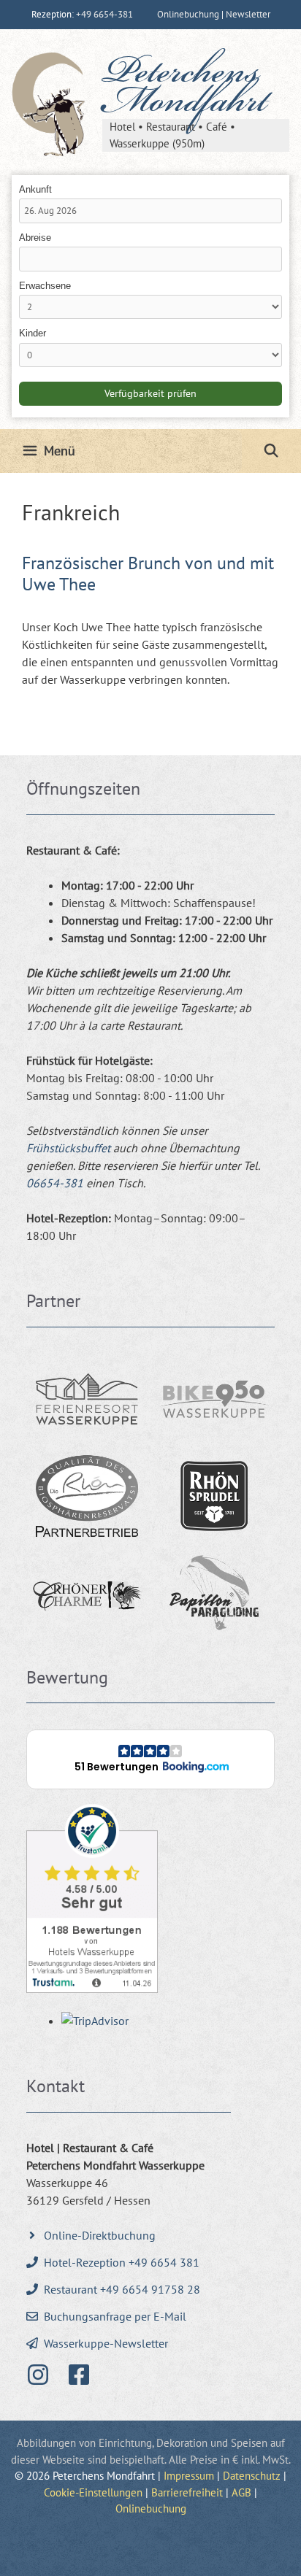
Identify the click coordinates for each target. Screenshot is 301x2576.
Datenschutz (252, 2476)
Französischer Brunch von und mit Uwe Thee (148, 574)
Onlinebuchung (151, 2508)
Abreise (35, 238)
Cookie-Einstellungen (93, 2492)
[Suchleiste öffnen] (271, 451)
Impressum (189, 2476)
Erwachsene (45, 286)
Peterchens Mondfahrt (185, 90)
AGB (241, 2492)
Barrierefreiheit (187, 2492)
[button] (150, 1759)
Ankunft (35, 189)
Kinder (33, 333)
